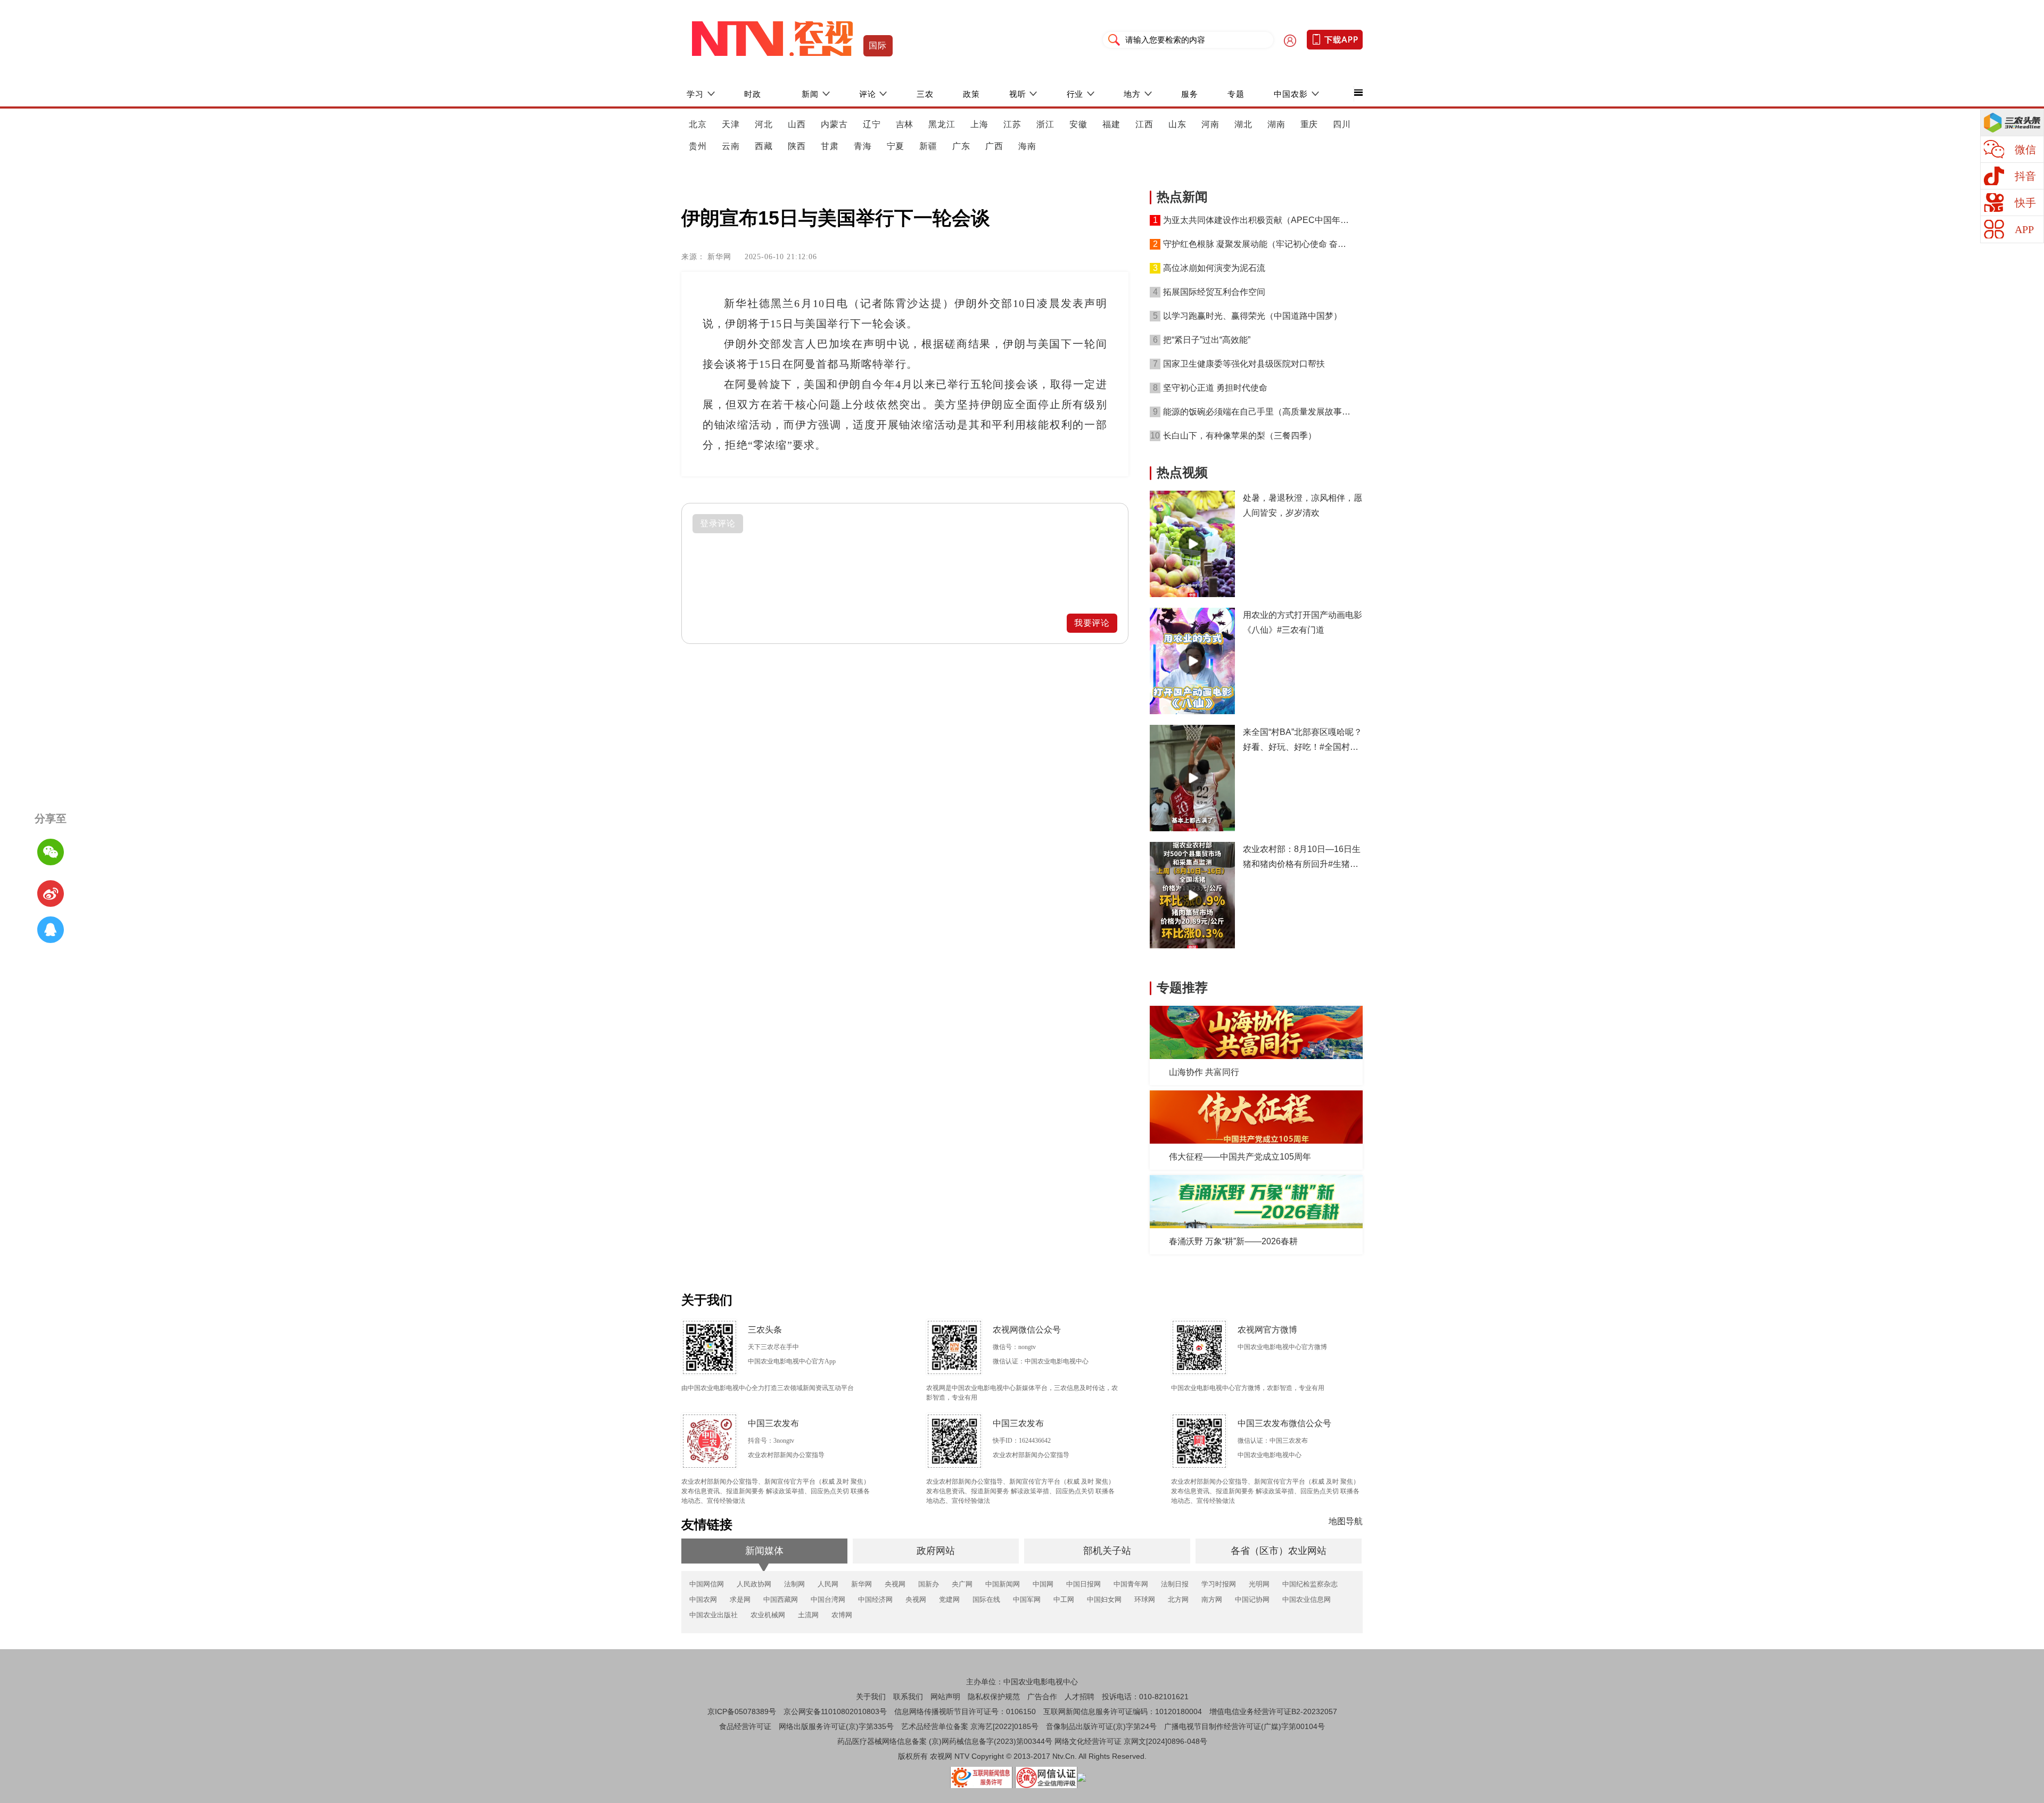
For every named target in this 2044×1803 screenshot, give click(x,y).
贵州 (698, 146)
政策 (971, 94)
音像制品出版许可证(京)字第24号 (1101, 1726)
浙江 (1045, 124)
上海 (979, 124)
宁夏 (896, 146)
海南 (1027, 146)
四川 (1342, 124)
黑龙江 (942, 124)
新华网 (862, 1584)
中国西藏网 (781, 1599)
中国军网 (1027, 1599)
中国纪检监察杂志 (1310, 1584)
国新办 (929, 1584)
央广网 (962, 1584)
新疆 (928, 146)
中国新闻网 (1003, 1584)
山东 (1177, 124)
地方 (1132, 94)
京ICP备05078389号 (742, 1711)
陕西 (797, 146)
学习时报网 (1219, 1584)
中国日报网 (1083, 1584)
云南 (731, 146)
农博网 (842, 1615)
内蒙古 (834, 124)
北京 (698, 124)
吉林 (905, 124)
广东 (961, 146)
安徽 (1078, 124)
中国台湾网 (828, 1599)
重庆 (1309, 124)
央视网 (895, 1584)
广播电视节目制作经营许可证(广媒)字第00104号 (1244, 1726)
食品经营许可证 (745, 1726)
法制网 (794, 1584)
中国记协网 (1252, 1599)
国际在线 (986, 1599)
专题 (1236, 94)
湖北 (1243, 124)
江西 (1144, 124)
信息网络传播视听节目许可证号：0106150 (965, 1711)
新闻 (810, 94)
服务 (1190, 94)
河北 (764, 124)
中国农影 (1291, 94)
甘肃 (830, 146)
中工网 (1064, 1599)
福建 (1111, 124)
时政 (753, 94)
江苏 (1012, 124)
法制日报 (1175, 1584)
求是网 (740, 1599)
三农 (925, 94)
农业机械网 (768, 1615)
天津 (731, 124)
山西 (797, 124)
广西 (994, 146)
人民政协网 (754, 1584)
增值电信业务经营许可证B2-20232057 (1273, 1711)
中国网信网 (707, 1584)
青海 (863, 146)
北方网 (1178, 1599)
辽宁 (872, 124)
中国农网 (703, 1599)
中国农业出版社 (714, 1615)
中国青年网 (1131, 1584)
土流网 (808, 1615)
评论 (868, 94)
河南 (1210, 124)
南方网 (1212, 1599)
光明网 (1259, 1584)
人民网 (828, 1584)
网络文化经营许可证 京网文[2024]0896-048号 (1131, 1741)
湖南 (1276, 124)
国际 (878, 46)
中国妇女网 (1104, 1599)
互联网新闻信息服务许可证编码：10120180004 (1123, 1711)
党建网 (949, 1599)
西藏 (764, 146)
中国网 (1043, 1584)
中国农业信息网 (1307, 1599)
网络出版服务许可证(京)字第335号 (836, 1726)
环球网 (1145, 1599)
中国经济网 (875, 1599)
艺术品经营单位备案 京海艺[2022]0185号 (970, 1726)
